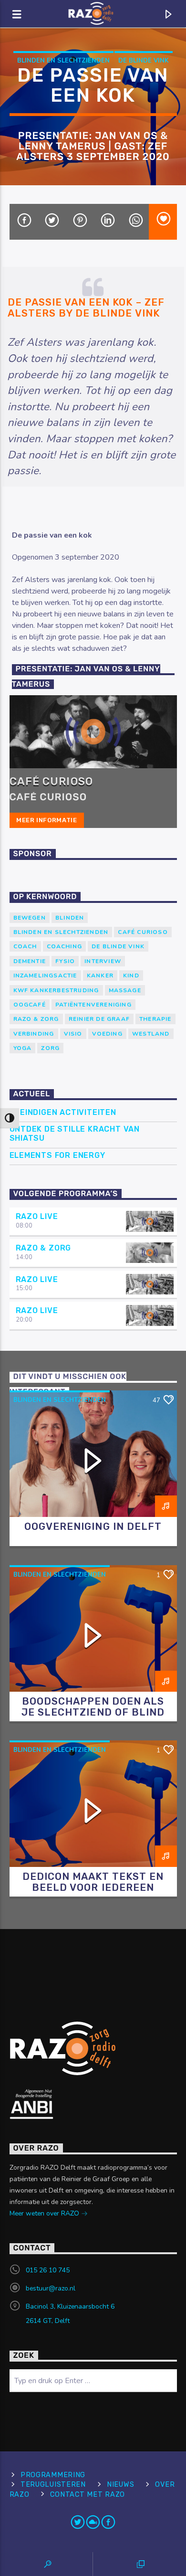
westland (151, 1034)
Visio (73, 1034)
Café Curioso (51, 781)
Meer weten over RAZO (45, 2213)
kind (131, 975)
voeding (107, 1034)
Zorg (50, 1048)
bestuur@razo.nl (51, 2288)
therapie (155, 1019)
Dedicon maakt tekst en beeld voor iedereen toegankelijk (93, 1887)
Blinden (70, 918)
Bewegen (30, 918)
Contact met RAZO (88, 2495)
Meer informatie (47, 820)
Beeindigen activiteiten (63, 1112)
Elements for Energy (57, 1155)
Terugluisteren (53, 2485)
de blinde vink (144, 61)
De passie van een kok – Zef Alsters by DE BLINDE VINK (86, 308)
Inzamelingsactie (45, 975)
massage (125, 990)
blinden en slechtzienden (63, 61)
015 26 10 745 (48, 2270)
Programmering (53, 2475)
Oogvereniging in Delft (93, 1527)
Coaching (65, 946)
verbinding (34, 1034)
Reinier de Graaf (99, 1019)
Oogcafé (30, 1005)
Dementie (30, 961)
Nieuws (120, 2485)
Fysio (65, 961)
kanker (100, 975)
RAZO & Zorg (36, 1019)
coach (25, 946)
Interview (103, 961)
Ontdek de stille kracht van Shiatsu (75, 1134)
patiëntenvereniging (93, 1005)
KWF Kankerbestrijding (56, 990)
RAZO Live (37, 1216)
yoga (23, 1048)
